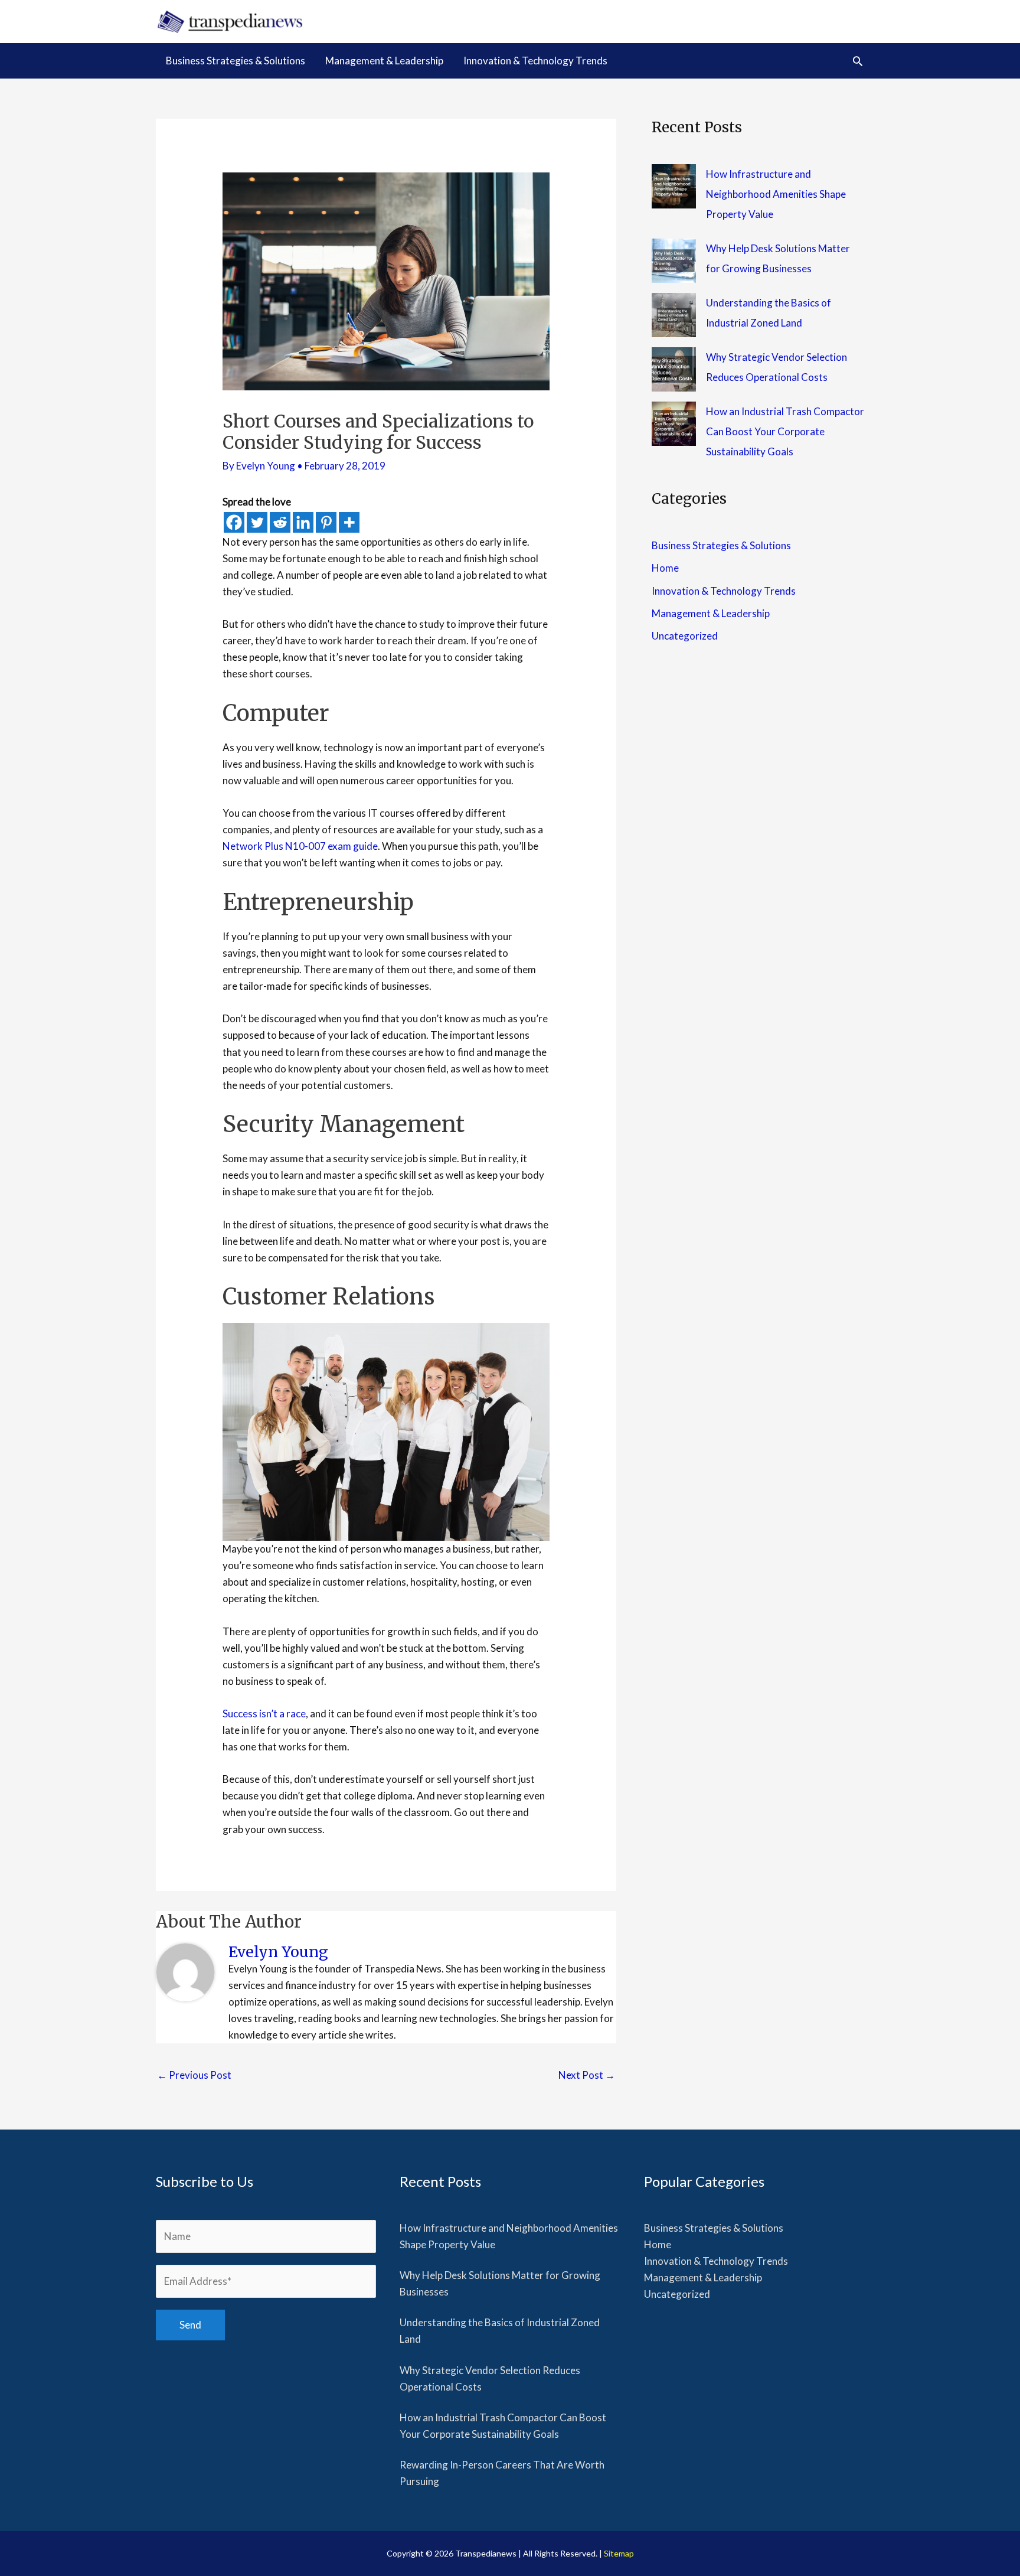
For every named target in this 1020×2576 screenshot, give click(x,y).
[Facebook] (234, 522)
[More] (349, 522)
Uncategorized (685, 636)
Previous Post (194, 2075)
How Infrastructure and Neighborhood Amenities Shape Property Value (776, 194)
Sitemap (619, 2553)
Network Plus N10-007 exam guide (300, 846)
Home (665, 568)
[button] (858, 61)
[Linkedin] (303, 522)
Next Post (587, 2075)
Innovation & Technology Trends (724, 591)
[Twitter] (257, 522)
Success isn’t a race (264, 1713)
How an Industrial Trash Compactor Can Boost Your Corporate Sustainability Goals (785, 431)
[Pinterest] (326, 522)
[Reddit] (280, 522)
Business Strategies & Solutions (721, 545)
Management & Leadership (711, 613)
